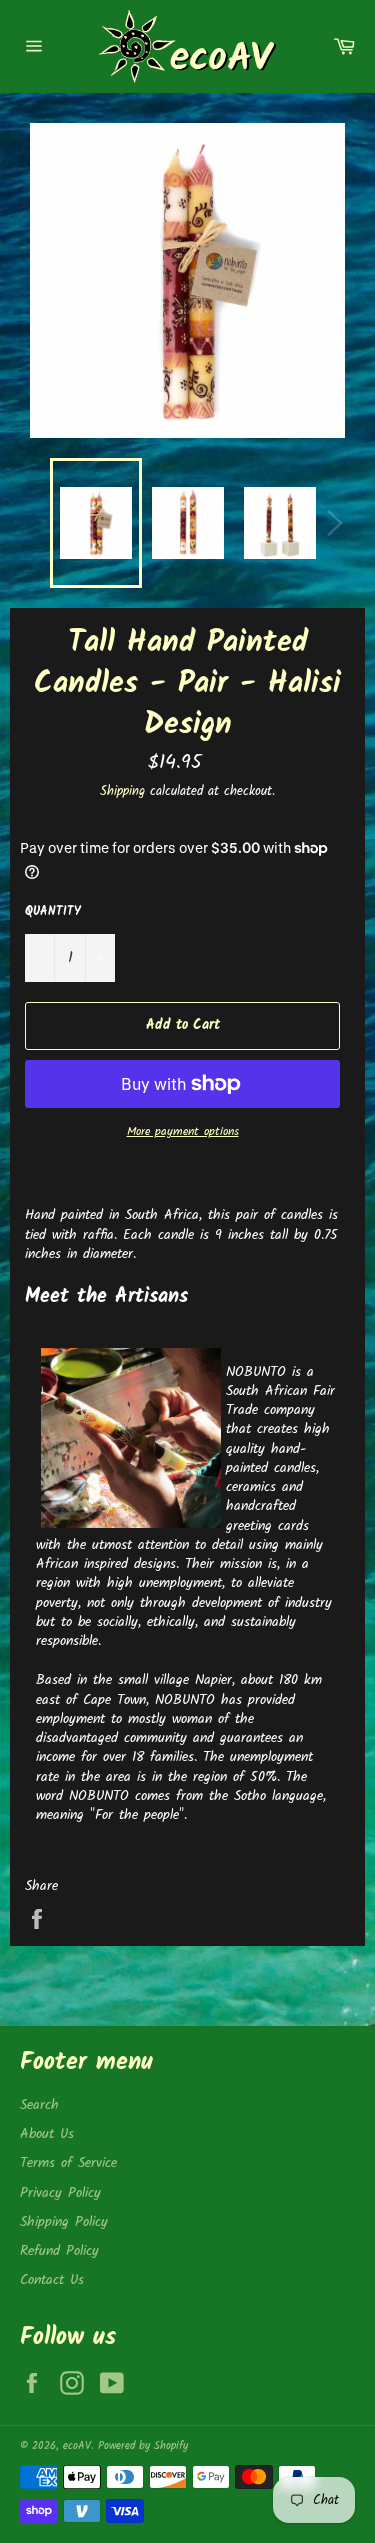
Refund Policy (59, 2251)
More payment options (183, 1132)
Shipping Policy (64, 2222)
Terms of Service (68, 2163)
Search (39, 2105)
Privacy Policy (60, 2193)
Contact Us (52, 2280)
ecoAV (77, 2446)
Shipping (122, 791)
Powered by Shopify (143, 2446)
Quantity (53, 912)
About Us (47, 2134)
